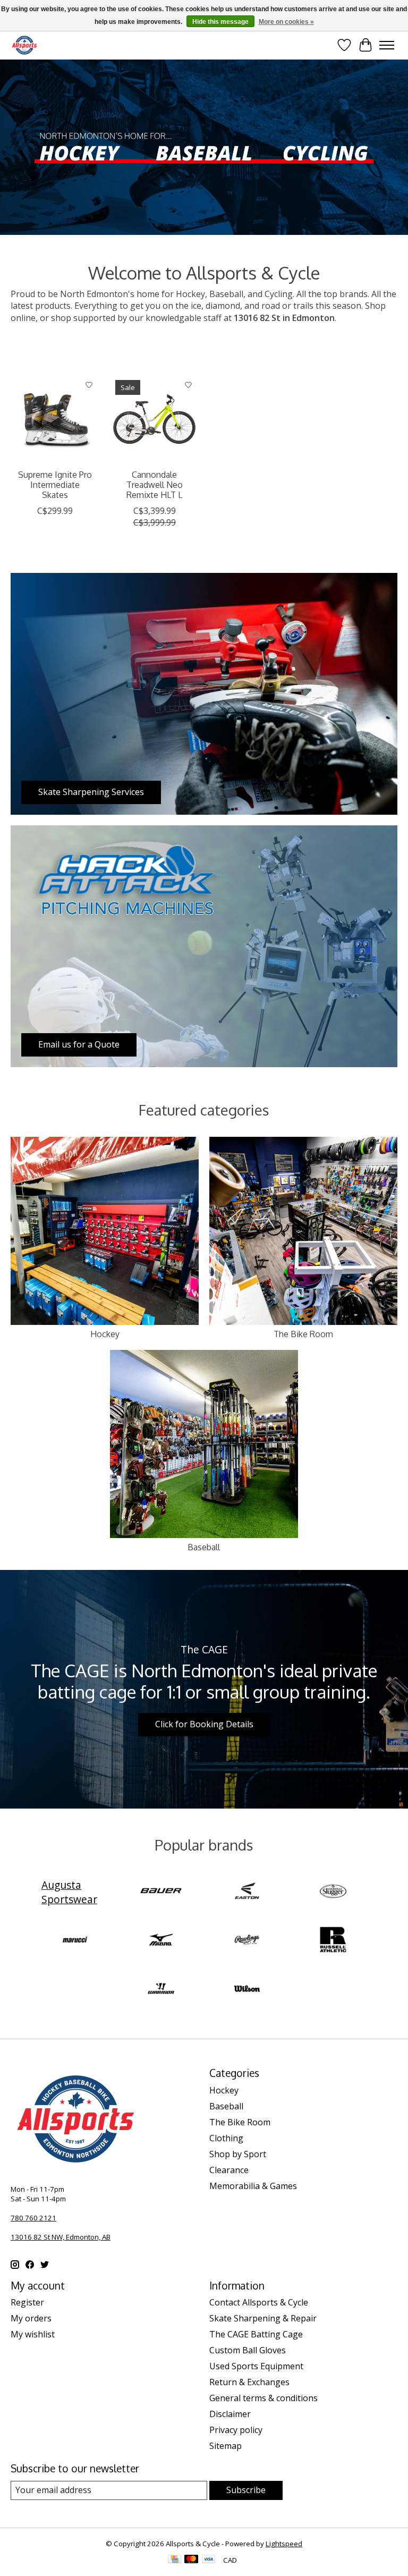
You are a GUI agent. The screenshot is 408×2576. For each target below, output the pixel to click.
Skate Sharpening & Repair (263, 2318)
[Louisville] (333, 1892)
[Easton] (247, 1892)
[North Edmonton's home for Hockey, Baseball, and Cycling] (24, 45)
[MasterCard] (191, 2560)
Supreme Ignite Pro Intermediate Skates (55, 485)
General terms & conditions (263, 2398)
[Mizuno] (161, 1941)
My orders (31, 2318)
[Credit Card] (175, 2560)
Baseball (204, 1547)
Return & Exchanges (249, 2382)
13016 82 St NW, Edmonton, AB (61, 2237)
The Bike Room (303, 1334)
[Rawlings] (247, 1941)
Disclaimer (230, 2414)
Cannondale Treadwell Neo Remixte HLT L (155, 485)
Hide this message (220, 22)
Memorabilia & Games (253, 2186)
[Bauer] (161, 1892)
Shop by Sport (238, 2154)
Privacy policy (236, 2430)
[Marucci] (75, 1941)
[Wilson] (247, 1990)
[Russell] (333, 1941)
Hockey (105, 1334)
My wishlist (33, 2334)
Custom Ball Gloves (248, 2350)
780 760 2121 (33, 2218)
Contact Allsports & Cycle (259, 2302)
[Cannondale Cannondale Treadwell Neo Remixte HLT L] (154, 419)
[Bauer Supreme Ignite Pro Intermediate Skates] (55, 419)
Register (27, 2302)
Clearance (229, 2170)
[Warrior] (161, 1990)
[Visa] (209, 2560)
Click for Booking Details (204, 1724)
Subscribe (246, 2490)
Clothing (226, 2138)
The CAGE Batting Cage (256, 2334)
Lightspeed (284, 2544)
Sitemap (226, 2446)
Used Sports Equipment (256, 2366)
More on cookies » (286, 22)
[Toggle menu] (387, 45)
